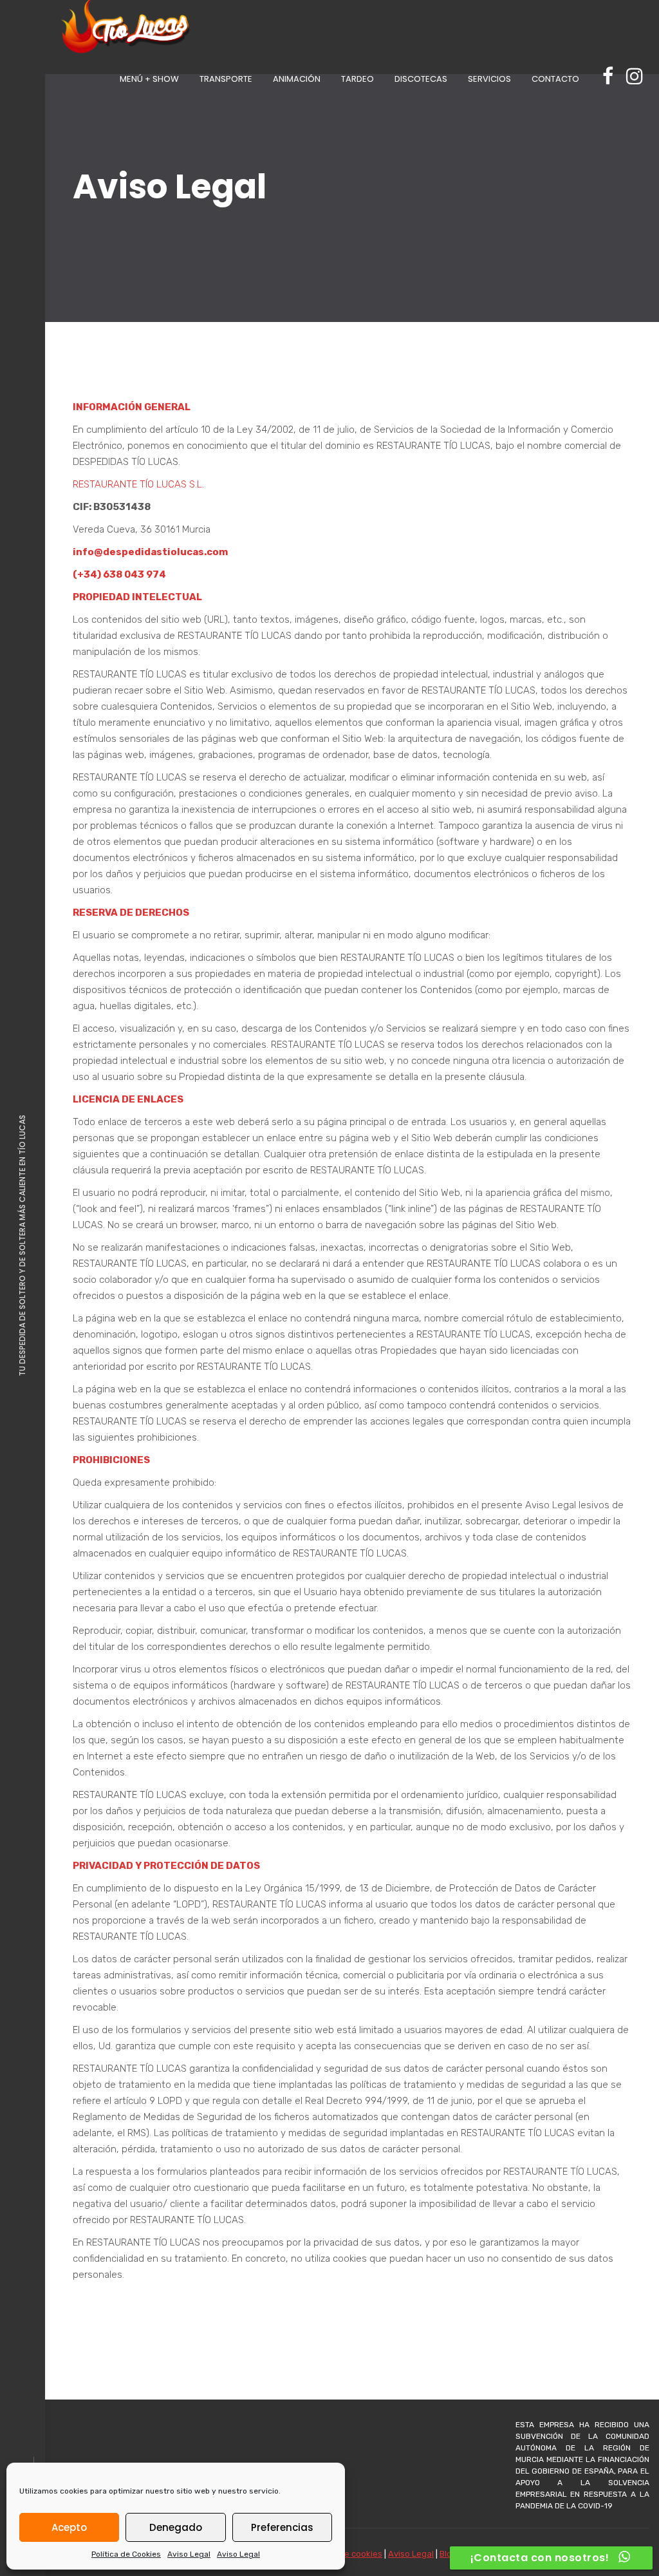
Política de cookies (345, 2554)
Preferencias (282, 2527)
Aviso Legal (189, 2554)
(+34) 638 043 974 (119, 574)
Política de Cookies (126, 2554)
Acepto (69, 2527)
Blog (448, 2554)
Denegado (176, 2527)
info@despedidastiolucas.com (150, 552)
